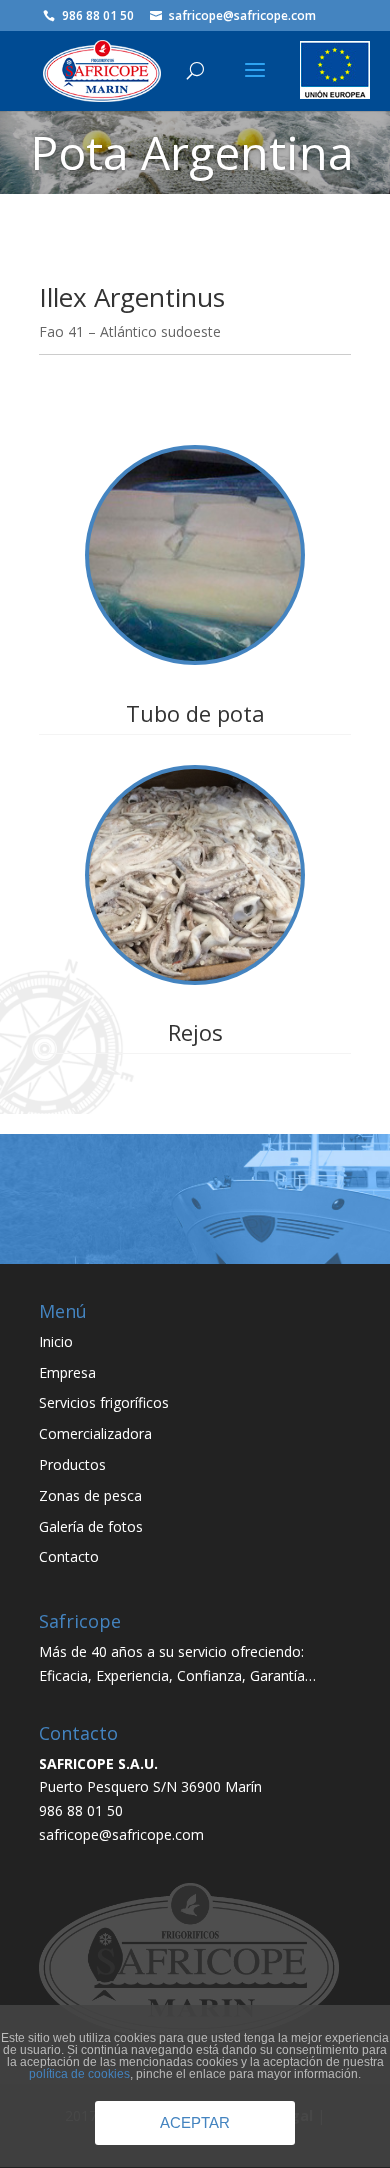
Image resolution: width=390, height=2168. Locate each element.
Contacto (69, 1556)
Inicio (56, 1341)
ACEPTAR (195, 2122)
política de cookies (79, 2074)
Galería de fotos (91, 1526)
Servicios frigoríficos (104, 1402)
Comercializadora (95, 1433)
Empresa (67, 1372)
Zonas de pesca (90, 1495)
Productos (72, 1464)
